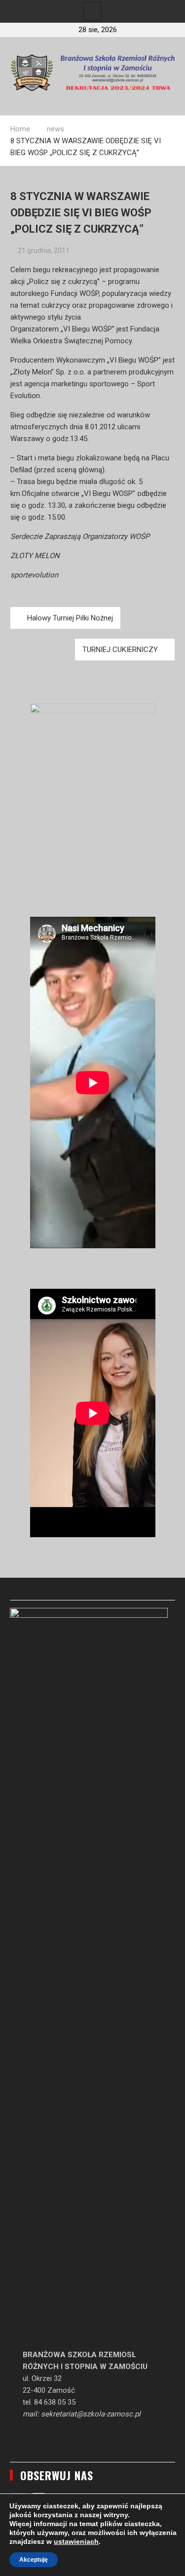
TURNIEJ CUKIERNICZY (120, 650)
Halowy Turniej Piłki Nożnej (70, 618)
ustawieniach (76, 2541)
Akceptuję (34, 2560)
